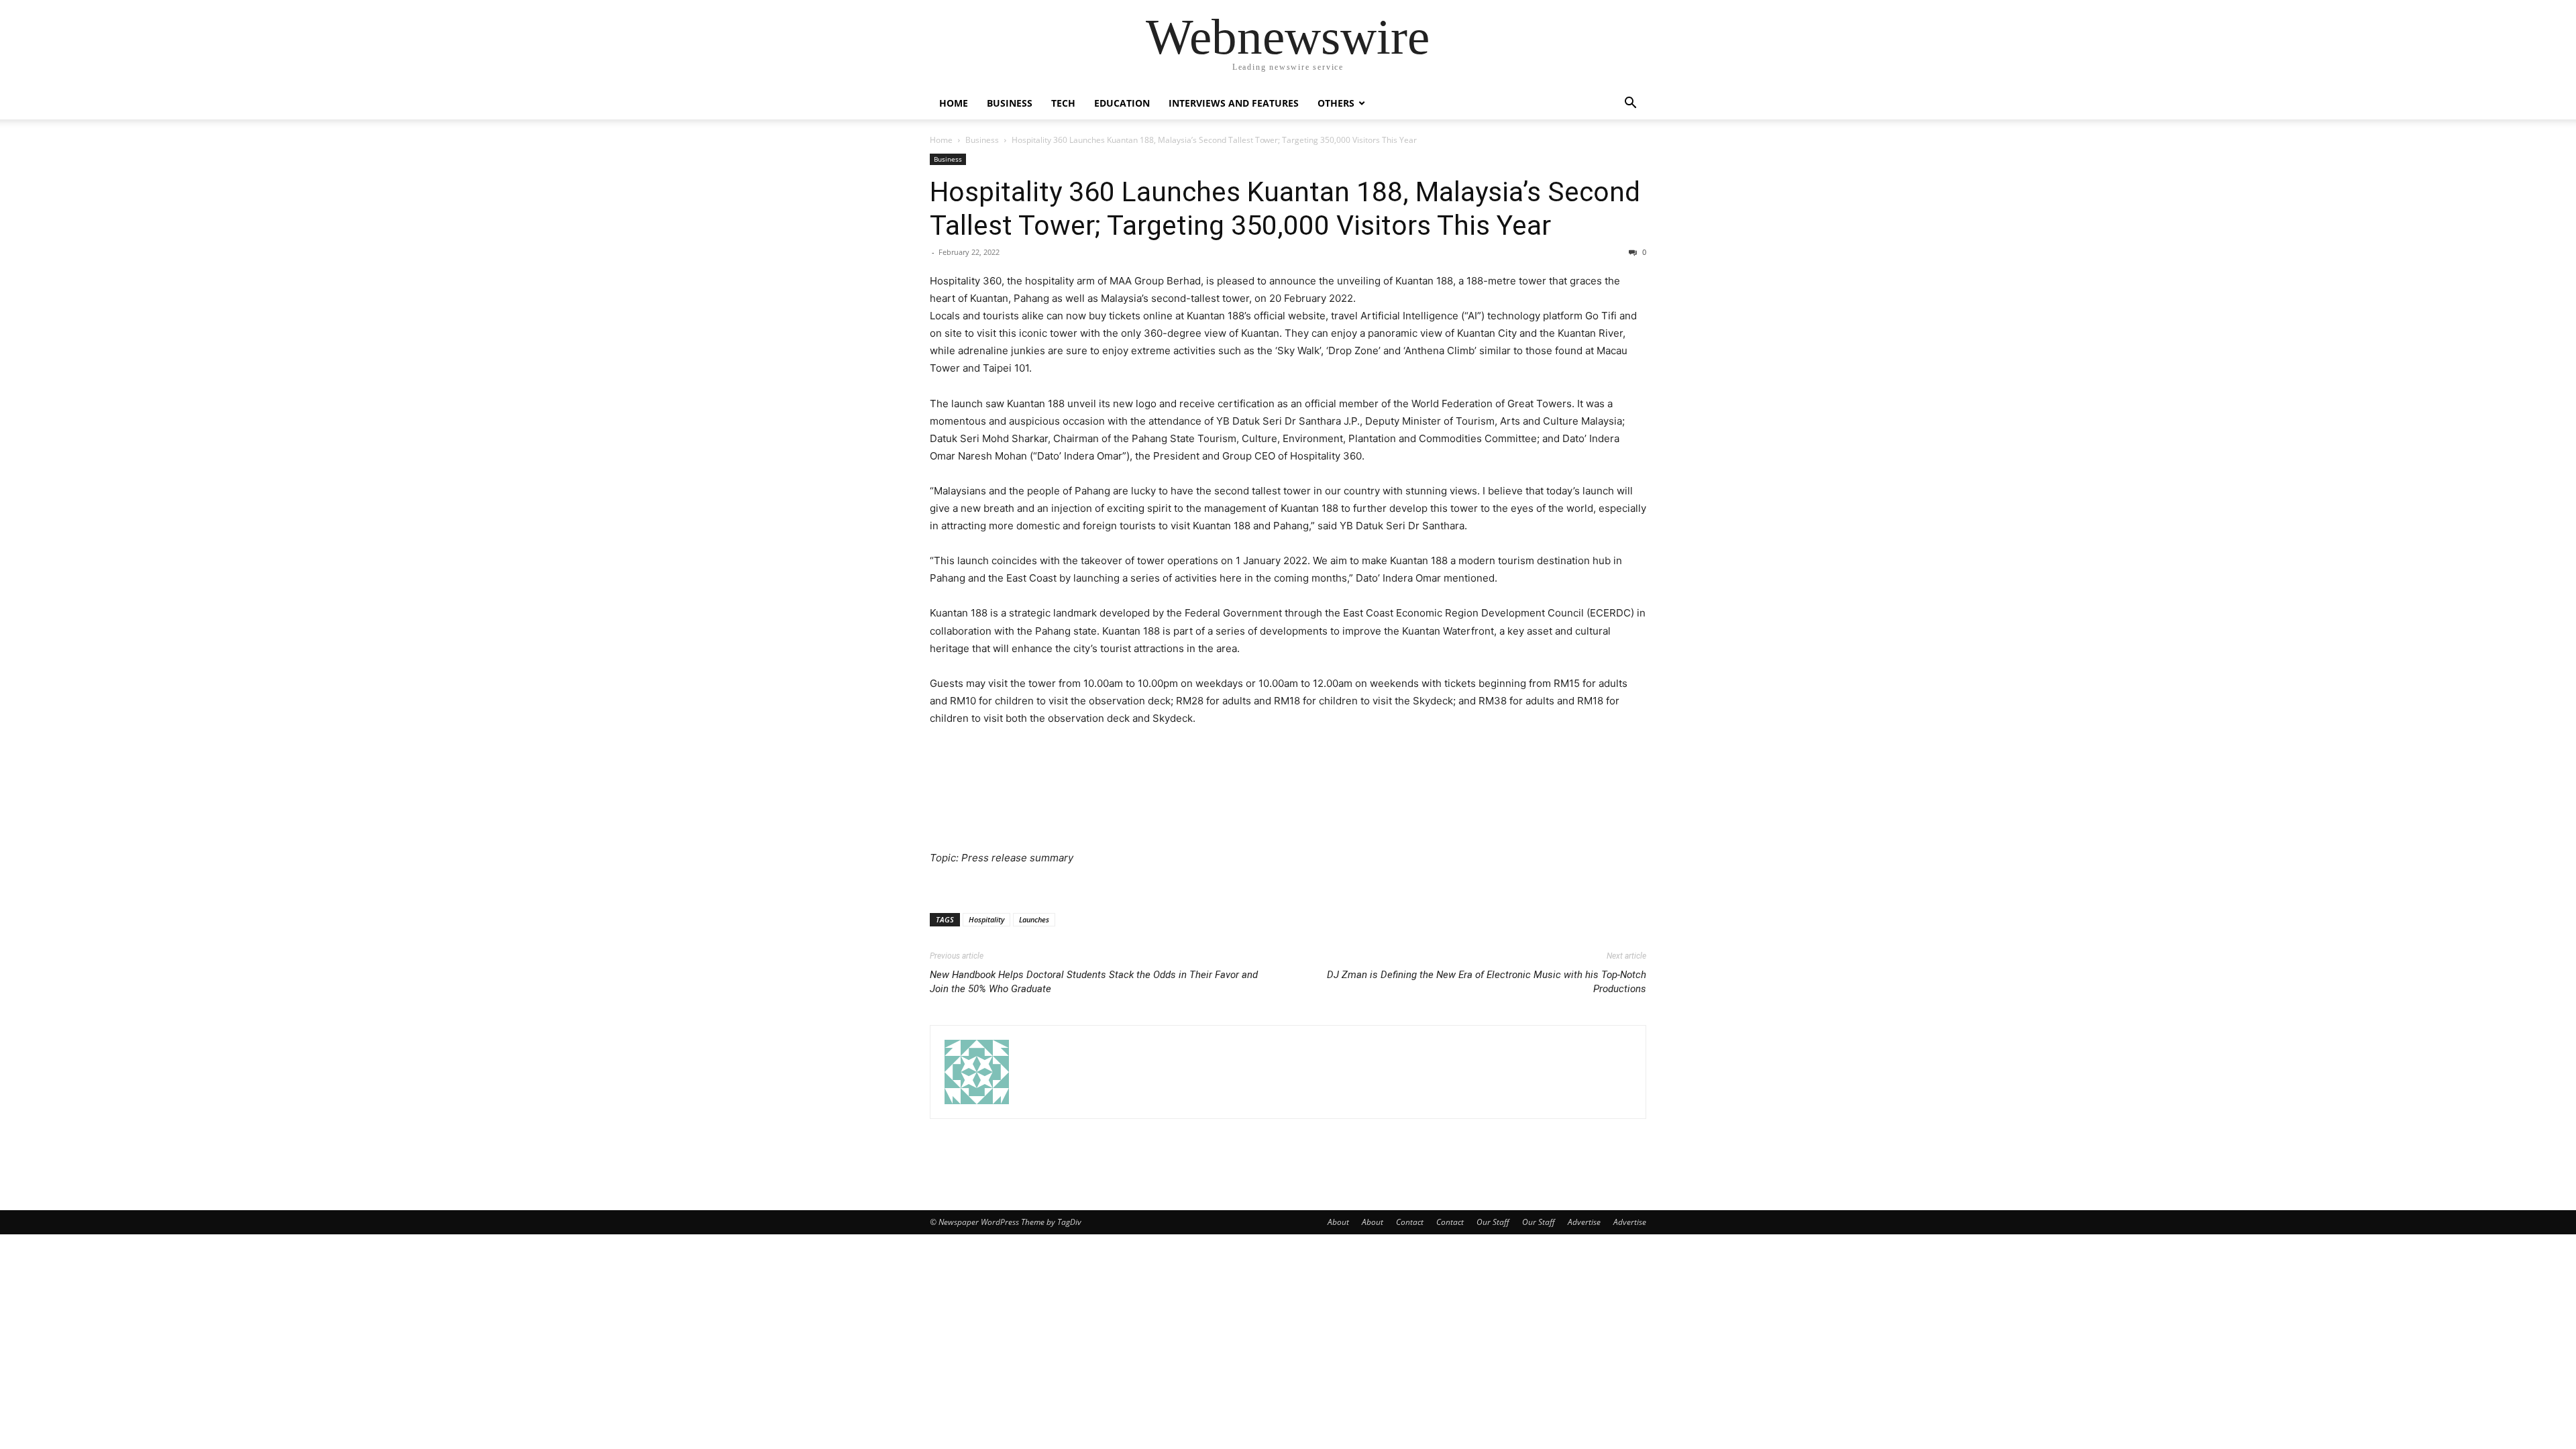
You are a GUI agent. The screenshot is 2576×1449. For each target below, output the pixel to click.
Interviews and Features (1234, 103)
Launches (1034, 919)
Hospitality (986, 919)
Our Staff (1493, 1222)
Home (954, 103)
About (1338, 1222)
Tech (1063, 103)
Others (1336, 103)
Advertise (1584, 1222)
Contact (1410, 1222)
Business (1010, 103)
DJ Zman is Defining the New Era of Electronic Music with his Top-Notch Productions (1487, 982)
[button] (1630, 104)
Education (1122, 103)
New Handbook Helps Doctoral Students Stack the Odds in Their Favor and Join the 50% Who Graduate (1094, 982)
